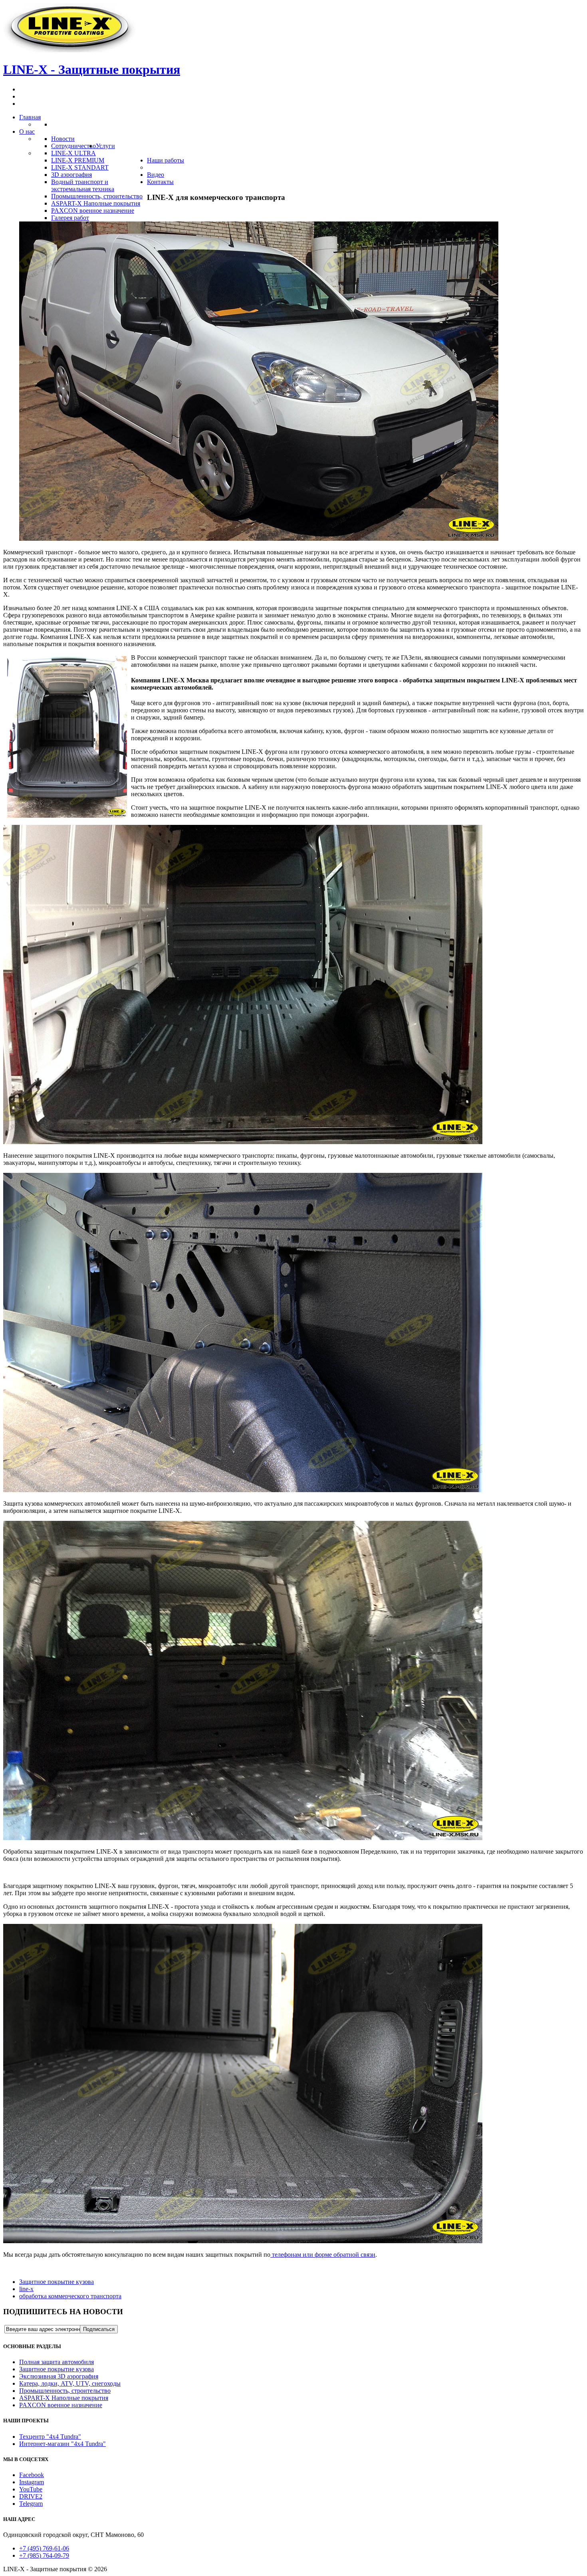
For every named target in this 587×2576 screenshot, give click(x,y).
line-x (26, 2289)
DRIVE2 (31, 2496)
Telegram (31, 2504)
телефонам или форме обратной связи (323, 2255)
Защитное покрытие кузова (57, 2282)
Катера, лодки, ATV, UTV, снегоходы (70, 2383)
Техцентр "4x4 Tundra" (50, 2437)
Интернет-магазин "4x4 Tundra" (62, 2444)
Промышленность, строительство (65, 2391)
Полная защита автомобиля (57, 2362)
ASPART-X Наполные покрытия (64, 2398)
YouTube (31, 2489)
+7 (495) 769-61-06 (44, 2548)
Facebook (32, 2475)
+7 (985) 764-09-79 (44, 2555)
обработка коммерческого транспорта (70, 2296)
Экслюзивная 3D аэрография (59, 2376)
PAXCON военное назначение (61, 2405)
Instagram (32, 2482)
